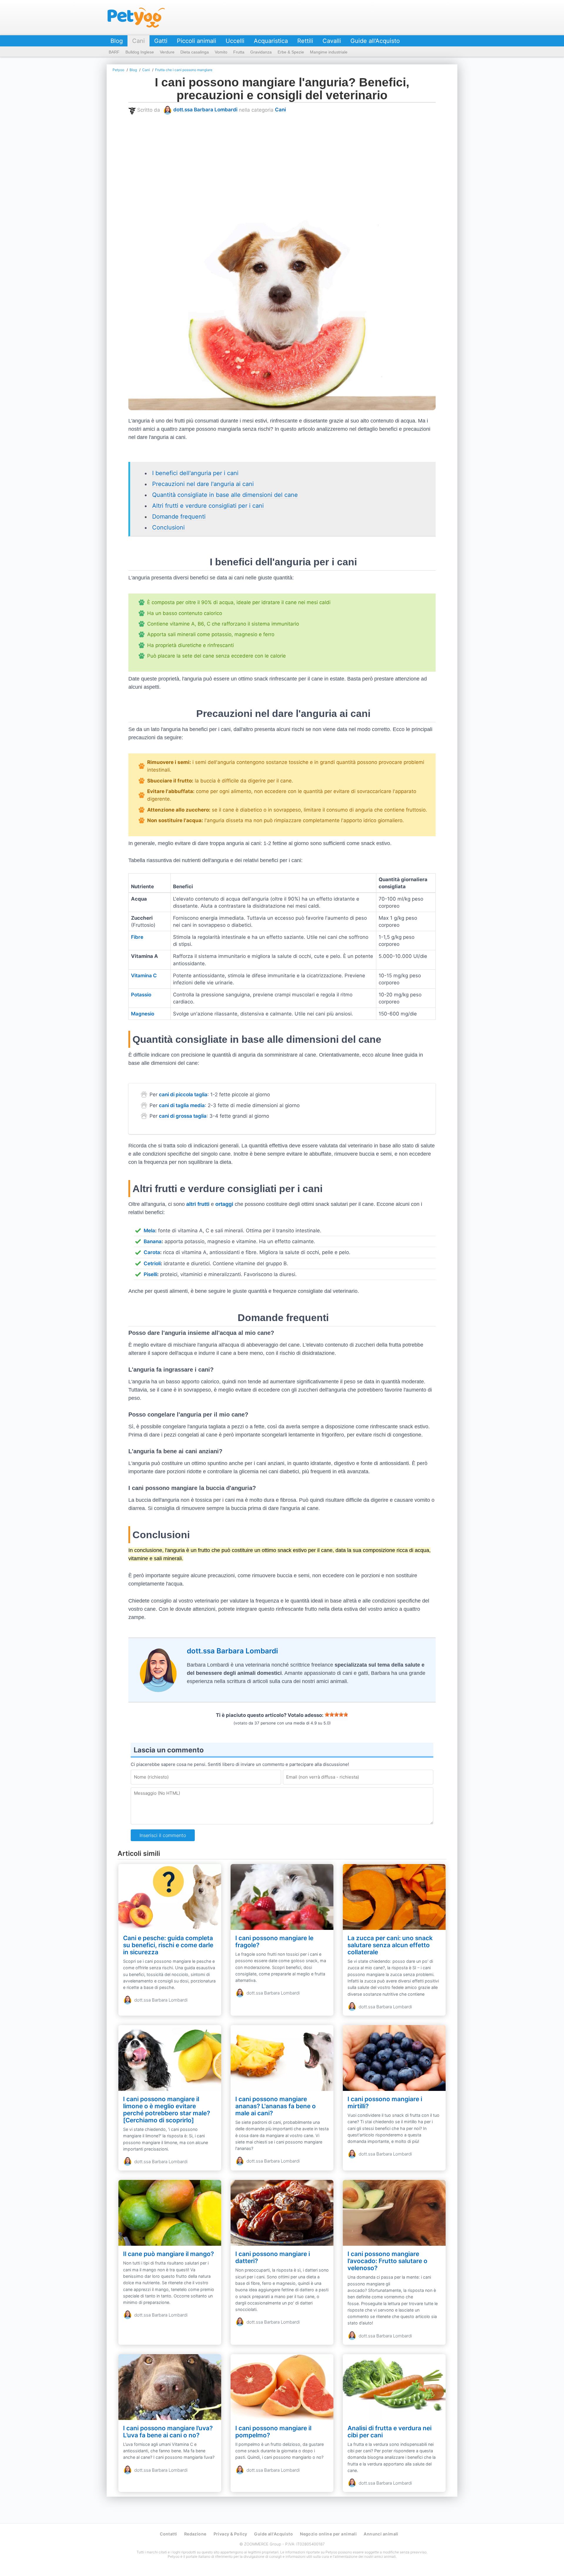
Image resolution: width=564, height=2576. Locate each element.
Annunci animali (381, 2534)
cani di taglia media (182, 1105)
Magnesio (143, 1014)
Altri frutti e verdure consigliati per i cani (208, 506)
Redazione (195, 2534)
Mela (149, 1231)
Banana (153, 1241)
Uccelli (235, 41)
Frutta (239, 52)
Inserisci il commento (163, 1835)
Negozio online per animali (328, 2534)
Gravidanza (261, 52)
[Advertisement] (305, 160)
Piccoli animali (197, 41)
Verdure (167, 52)
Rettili (305, 41)
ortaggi (224, 1204)
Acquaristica (271, 41)
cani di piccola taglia (183, 1095)
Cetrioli (152, 1263)
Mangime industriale (329, 52)
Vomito (221, 52)
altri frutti (198, 1204)
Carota (152, 1252)
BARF (114, 52)
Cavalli (332, 41)
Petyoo (136, 18)
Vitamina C (144, 976)
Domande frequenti (179, 517)
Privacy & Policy (230, 2534)
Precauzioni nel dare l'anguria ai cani (203, 484)
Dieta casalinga (195, 52)
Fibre (137, 937)
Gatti (161, 41)
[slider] (336, 1714)
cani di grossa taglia (183, 1116)
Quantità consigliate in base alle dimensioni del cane (225, 495)
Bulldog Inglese (140, 52)
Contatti (168, 2534)
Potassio (141, 995)
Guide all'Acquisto (375, 41)
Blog (117, 41)
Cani (139, 41)
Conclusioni (168, 527)
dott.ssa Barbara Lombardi (205, 110)
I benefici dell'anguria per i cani (195, 473)
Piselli (150, 1274)
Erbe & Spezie (291, 52)
